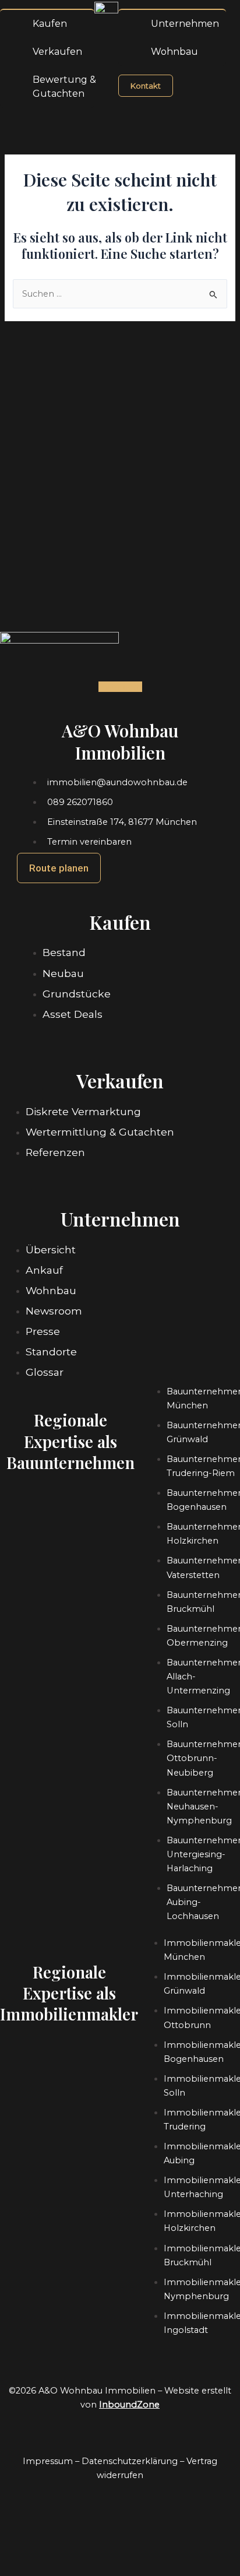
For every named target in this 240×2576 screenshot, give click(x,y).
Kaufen (50, 24)
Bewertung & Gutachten (64, 87)
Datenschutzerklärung (130, 2461)
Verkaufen (57, 52)
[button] (47, 4)
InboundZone (129, 2405)
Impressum (48, 2461)
